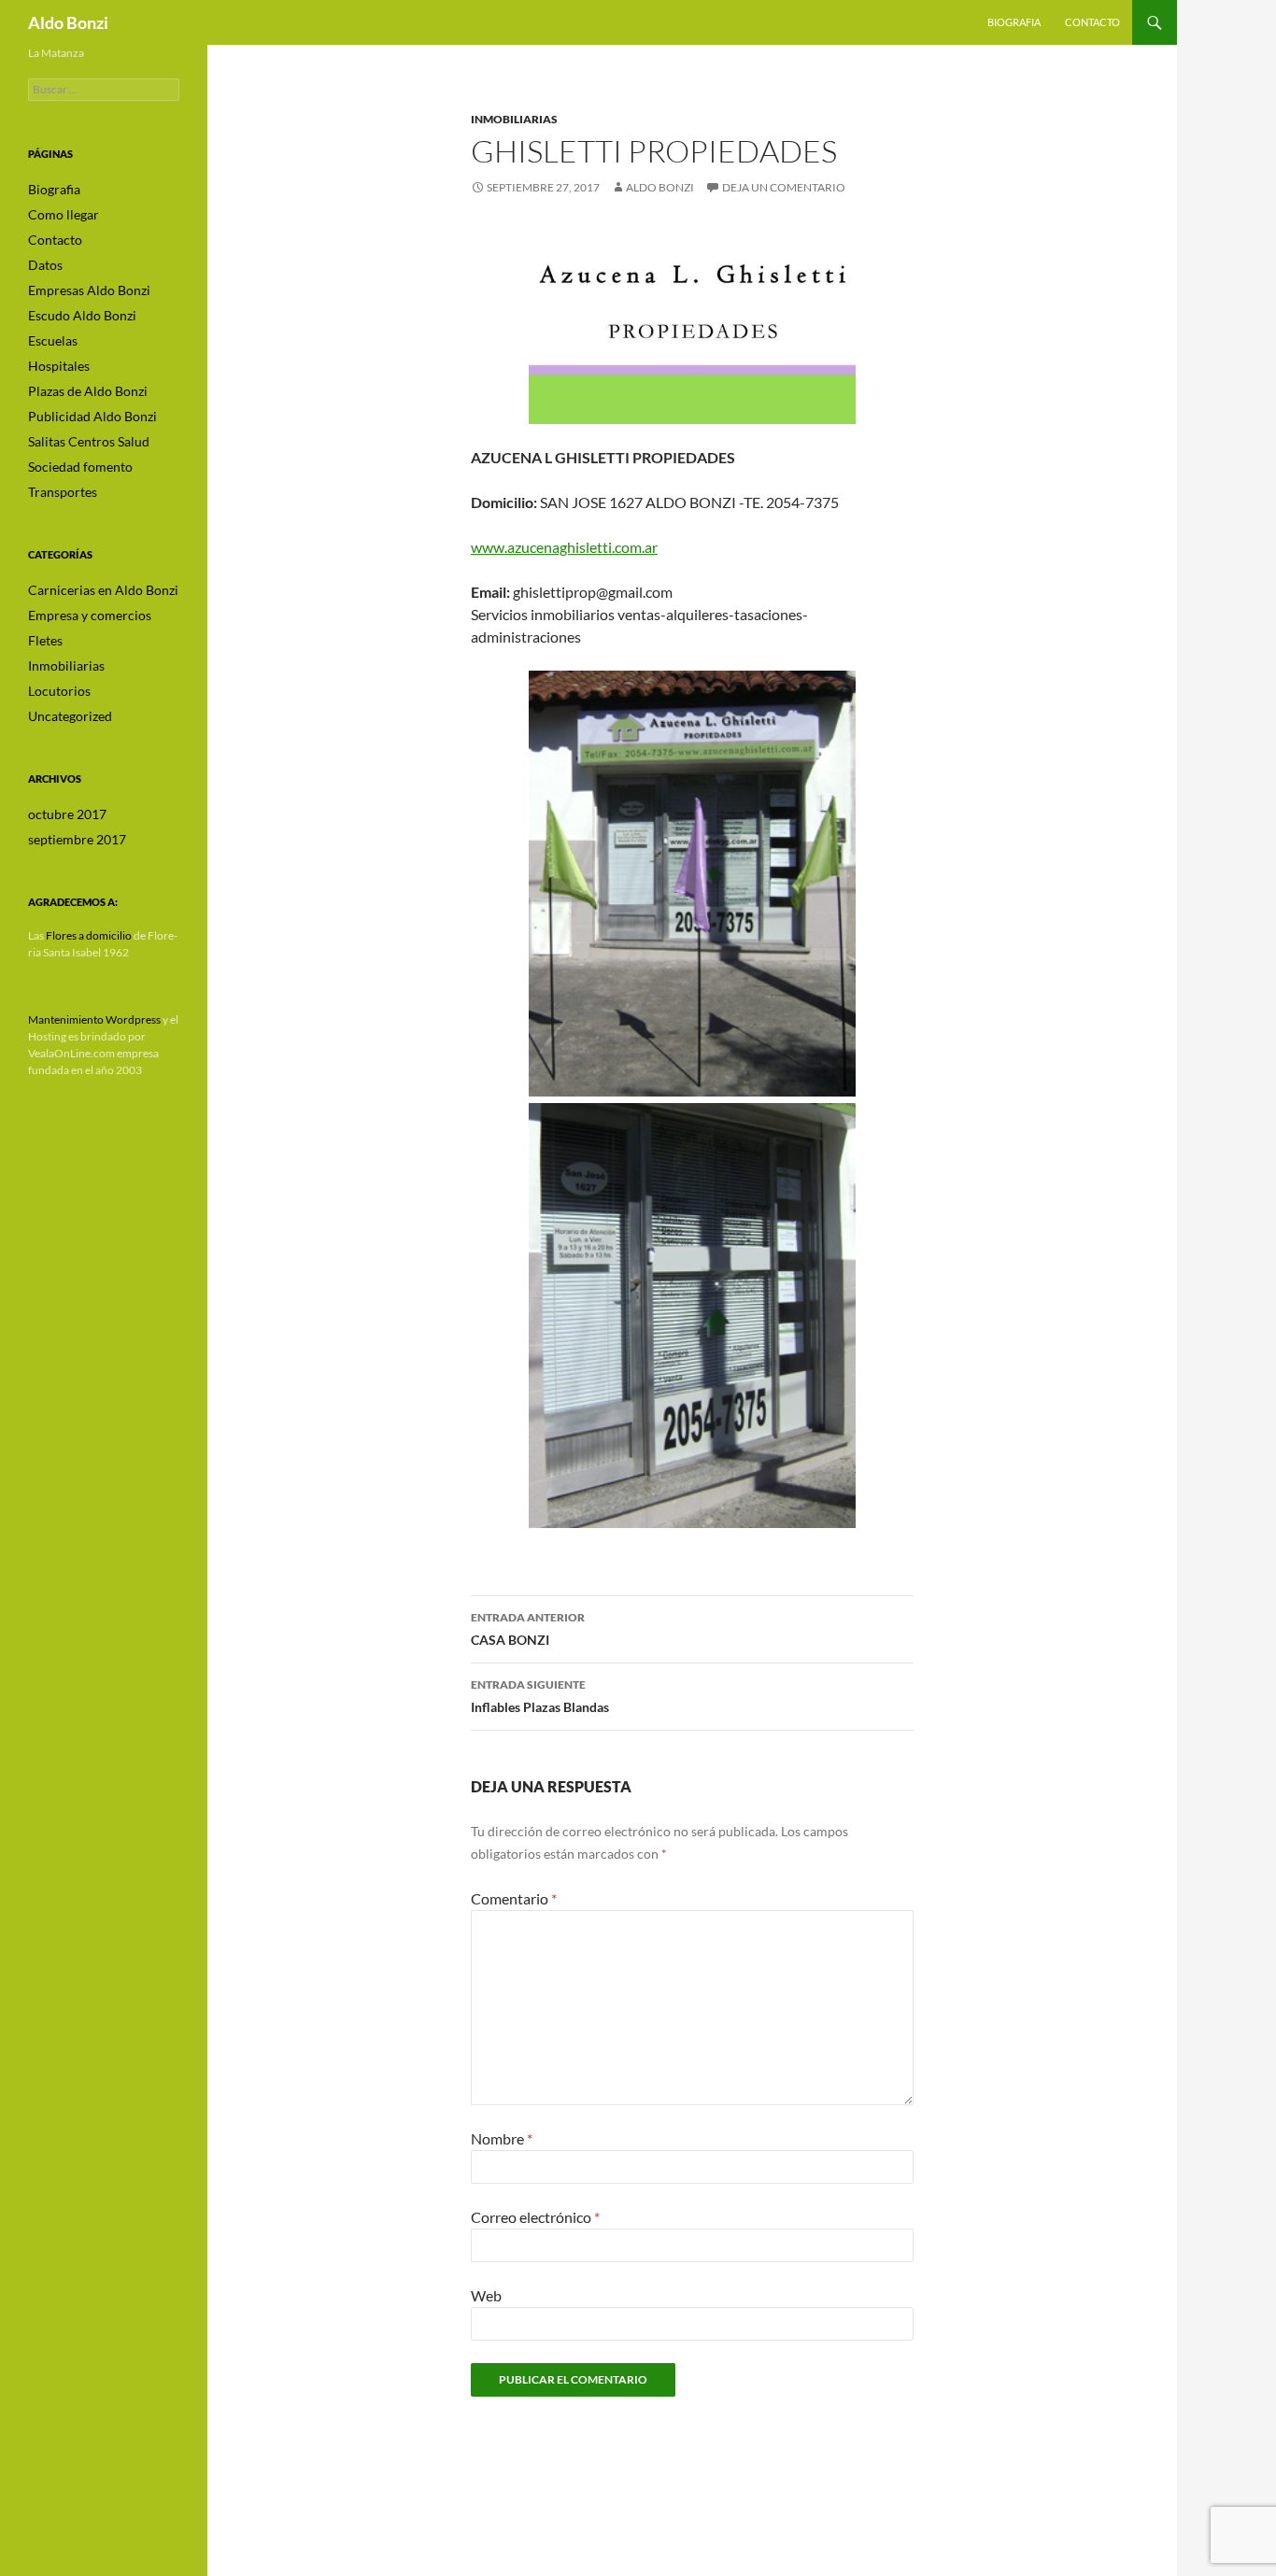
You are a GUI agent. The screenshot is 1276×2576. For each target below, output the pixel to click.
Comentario (514, 1898)
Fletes (45, 640)
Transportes (63, 492)
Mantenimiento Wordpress (94, 1019)
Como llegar (64, 214)
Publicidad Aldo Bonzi (92, 416)
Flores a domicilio (89, 935)
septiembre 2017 (77, 839)
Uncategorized (70, 716)
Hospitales (59, 366)
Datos (45, 265)
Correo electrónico (535, 2217)
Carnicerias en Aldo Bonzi (103, 590)
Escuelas (53, 340)
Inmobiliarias (514, 119)
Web (486, 2295)
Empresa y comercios (90, 615)
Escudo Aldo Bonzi (82, 315)
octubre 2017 (67, 814)
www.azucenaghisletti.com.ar (564, 547)
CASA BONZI (528, 1629)
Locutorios (59, 691)
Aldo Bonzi (68, 22)
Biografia (1014, 22)
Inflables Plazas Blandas (540, 1696)
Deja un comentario (784, 187)
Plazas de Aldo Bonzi (88, 391)
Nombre (502, 2138)
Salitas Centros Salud (89, 441)
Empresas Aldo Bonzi (89, 290)
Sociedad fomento (80, 467)
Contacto (1092, 22)
